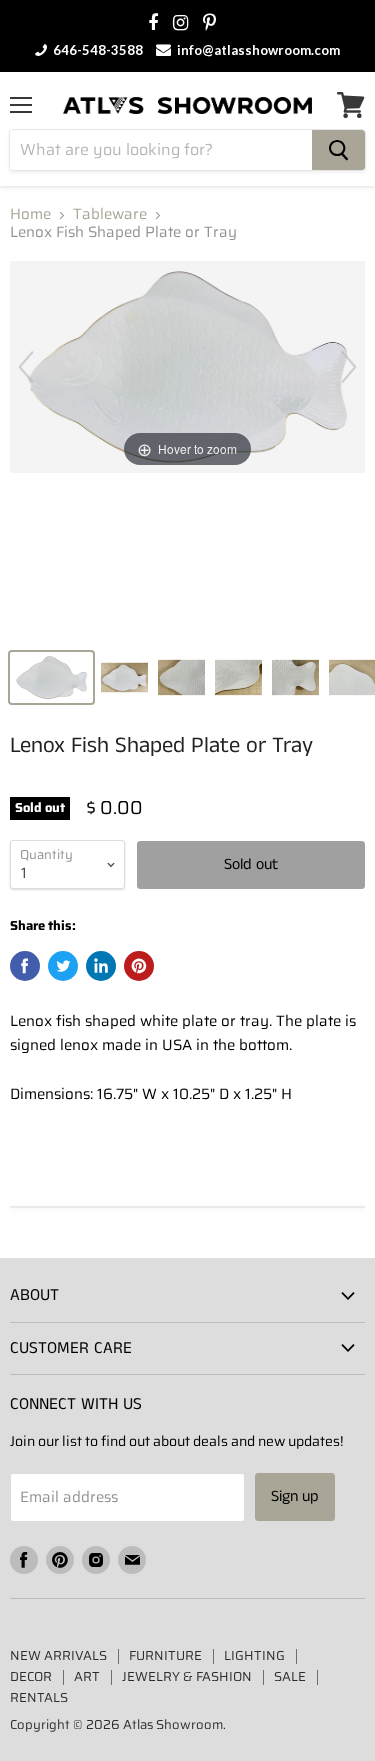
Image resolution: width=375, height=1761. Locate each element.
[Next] (349, 367)
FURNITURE (165, 1655)
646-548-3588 (96, 50)
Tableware (110, 214)
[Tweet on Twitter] (63, 966)
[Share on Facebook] (25, 966)
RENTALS (39, 1697)
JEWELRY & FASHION (187, 1676)
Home (30, 214)
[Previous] (26, 367)
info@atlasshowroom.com (257, 50)
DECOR (31, 1676)
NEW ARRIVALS (58, 1655)
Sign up (295, 1496)
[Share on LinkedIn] (101, 966)
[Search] (338, 150)
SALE (290, 1676)
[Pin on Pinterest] (139, 966)
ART (87, 1676)
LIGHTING (254, 1655)
